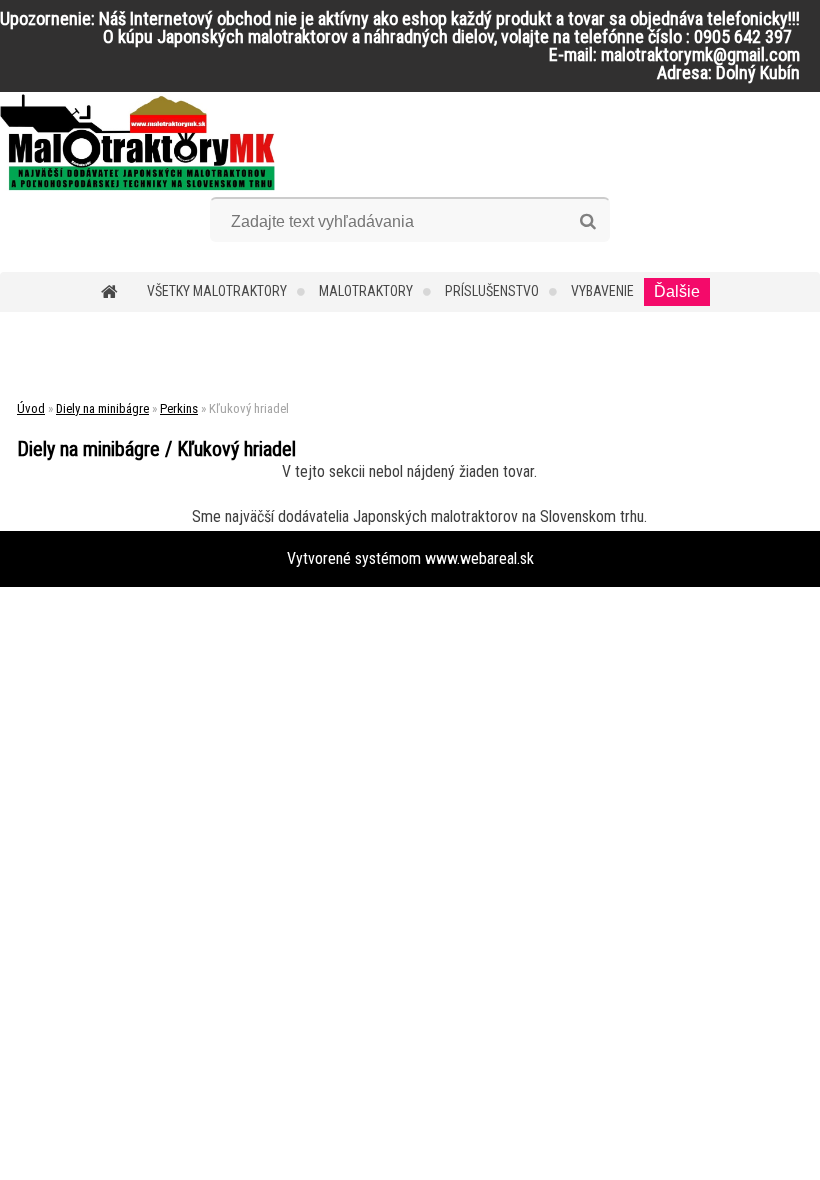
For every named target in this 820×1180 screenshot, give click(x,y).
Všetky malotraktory (217, 291)
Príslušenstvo (492, 291)
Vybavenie (602, 291)
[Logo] (137, 142)
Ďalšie (677, 291)
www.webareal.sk (479, 558)
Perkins (179, 408)
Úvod (31, 408)
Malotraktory (366, 291)
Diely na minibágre (102, 408)
